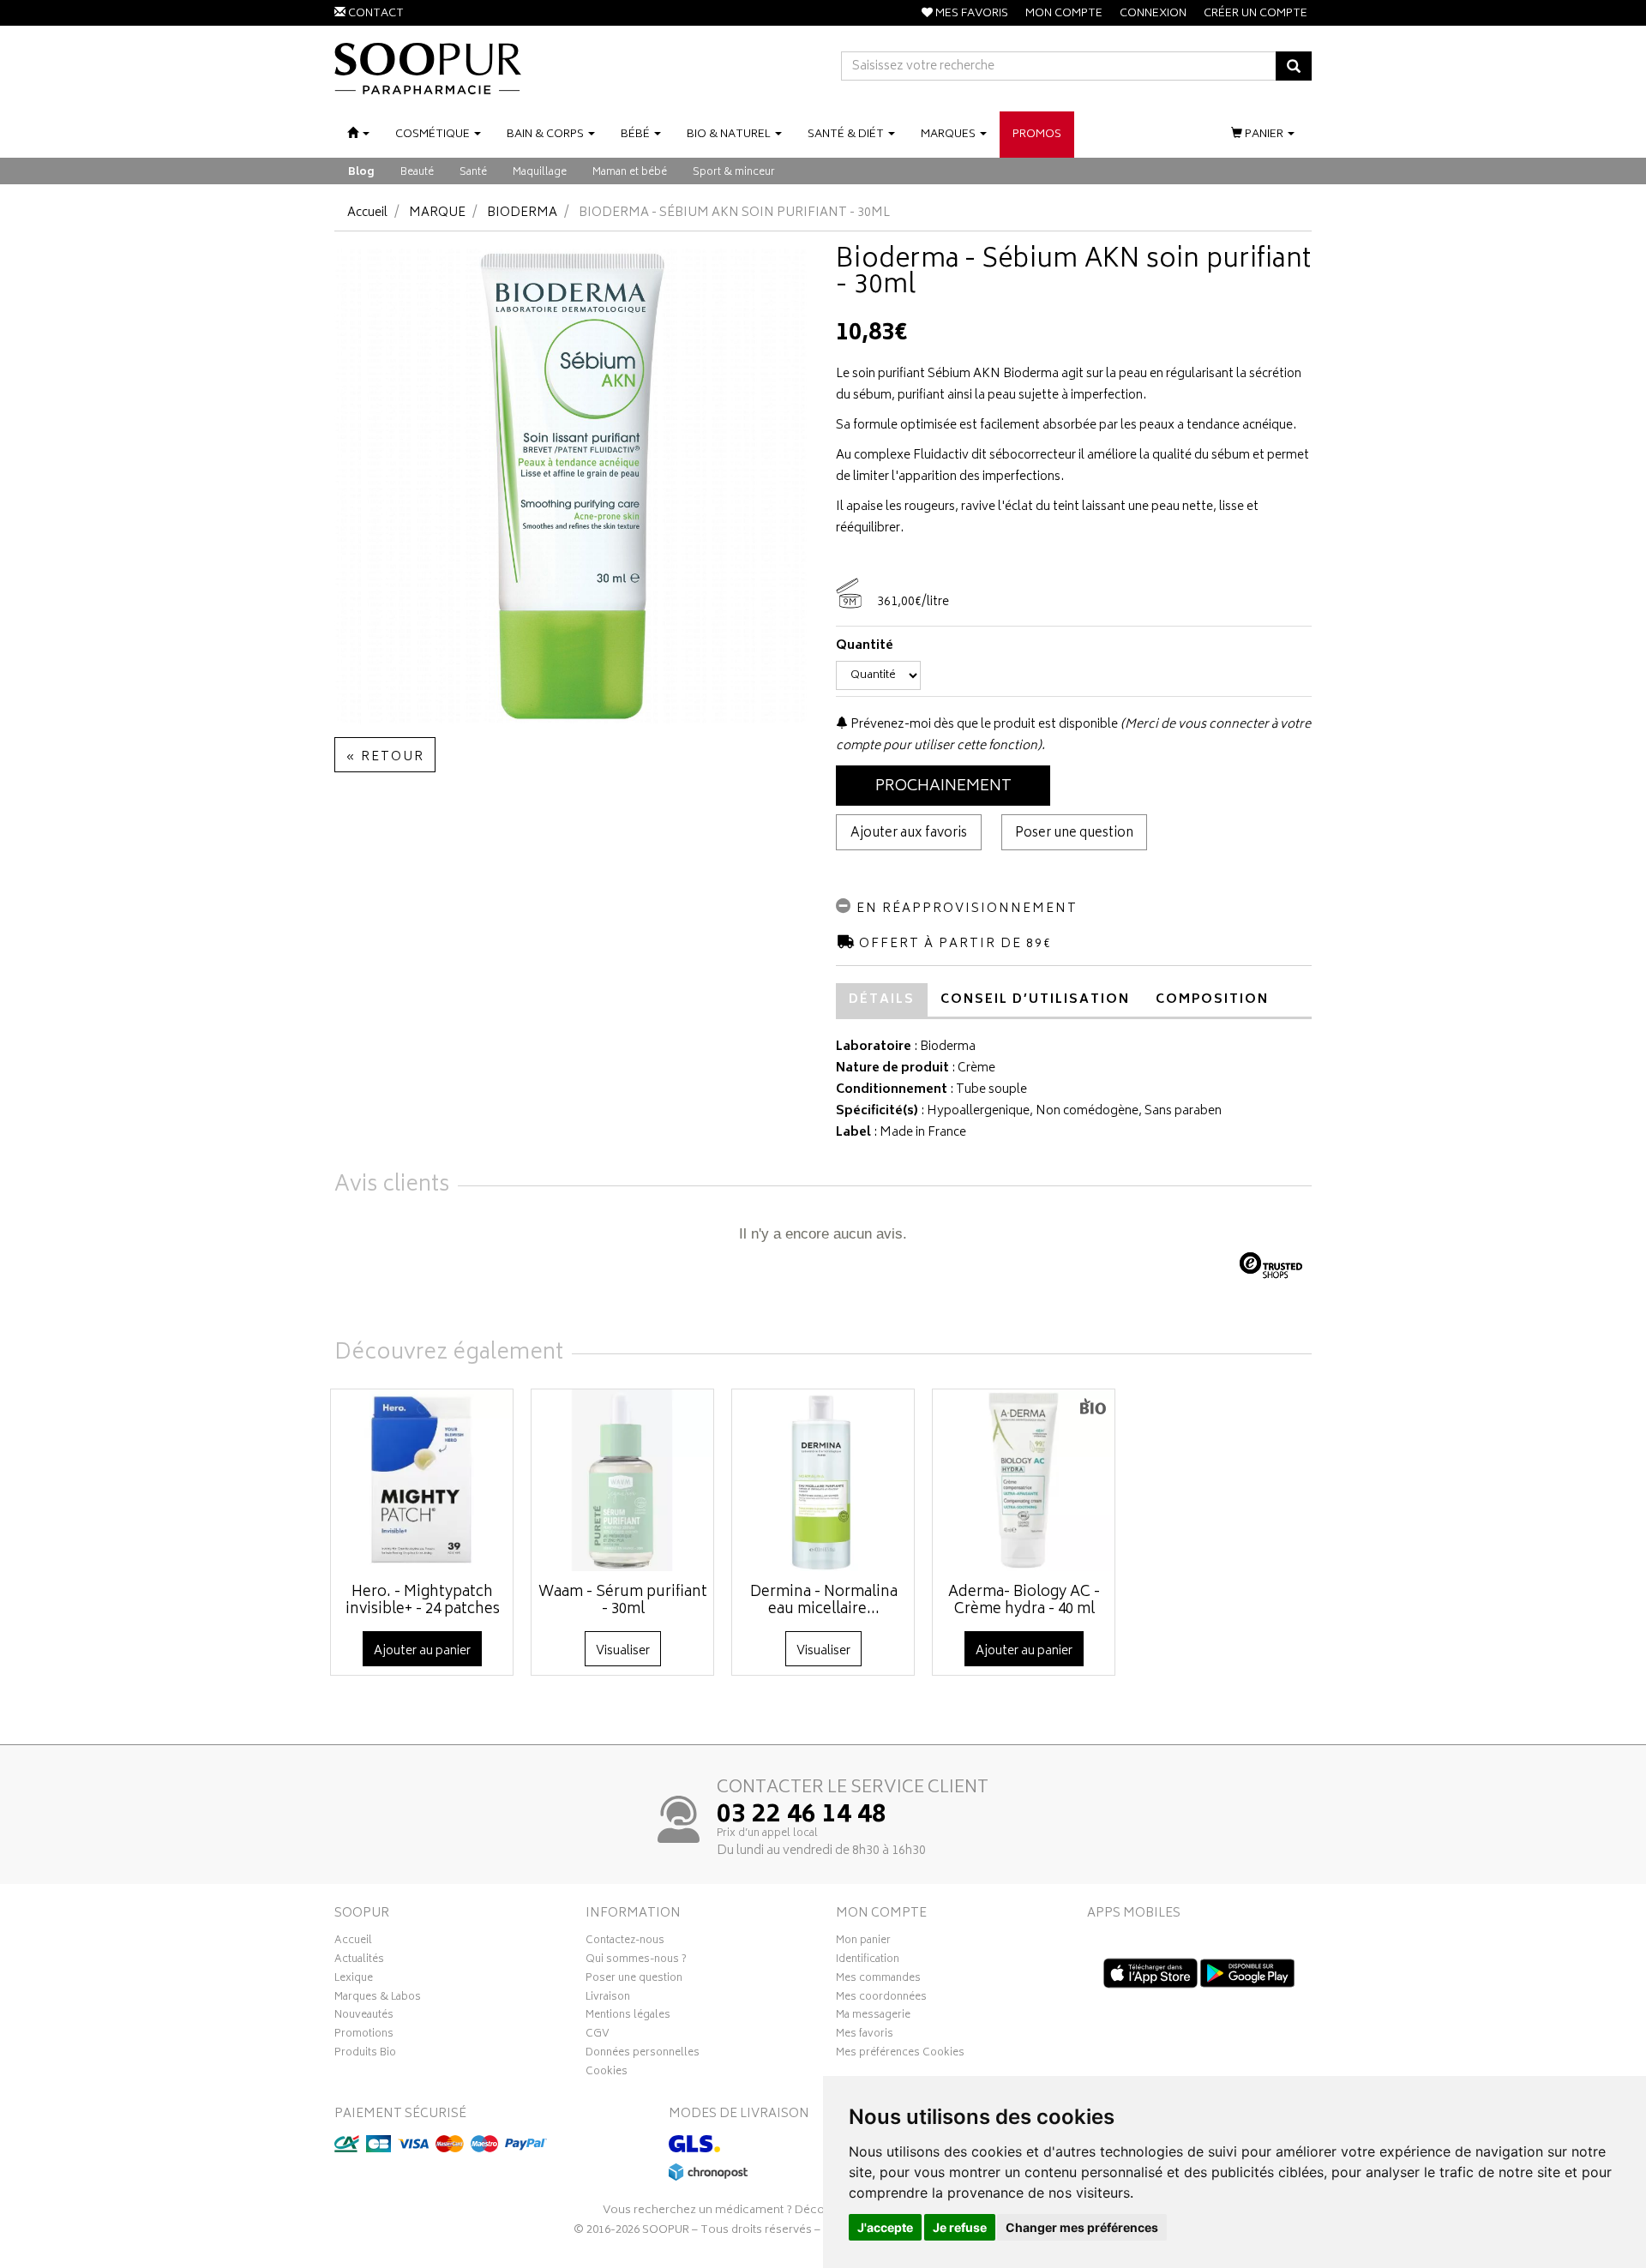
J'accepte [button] (885, 2227)
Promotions (364, 2036)
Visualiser (623, 1651)
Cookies (607, 2073)
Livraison (608, 1999)
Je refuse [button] (960, 2227)
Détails (882, 1000)
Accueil (367, 213)
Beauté (417, 173)
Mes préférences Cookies (900, 2055)
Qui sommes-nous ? (636, 1961)
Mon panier (863, 1942)
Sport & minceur (734, 173)
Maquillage (540, 173)
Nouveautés (364, 2017)
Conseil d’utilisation (1035, 1000)
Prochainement (943, 787)
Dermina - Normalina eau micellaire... (824, 1601)
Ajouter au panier (422, 1651)
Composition (1212, 1000)
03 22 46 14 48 (802, 1816)
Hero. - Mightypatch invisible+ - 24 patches (423, 1601)
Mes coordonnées (881, 1999)
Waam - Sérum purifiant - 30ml (623, 1601)
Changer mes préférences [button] (1082, 2227)
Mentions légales (628, 2017)
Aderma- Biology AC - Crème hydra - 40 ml (1024, 1601)
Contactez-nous (625, 1942)
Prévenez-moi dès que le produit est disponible (983, 725)
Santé (473, 173)
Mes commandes (878, 1980)
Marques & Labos (378, 1999)
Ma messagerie (873, 2017)
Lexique (354, 1980)
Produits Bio (365, 2055)
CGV (598, 2036)
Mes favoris (865, 2036)
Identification (868, 1961)
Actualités (359, 1961)
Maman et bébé (630, 173)
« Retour (385, 757)
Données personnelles (643, 2055)
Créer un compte (1256, 14)
